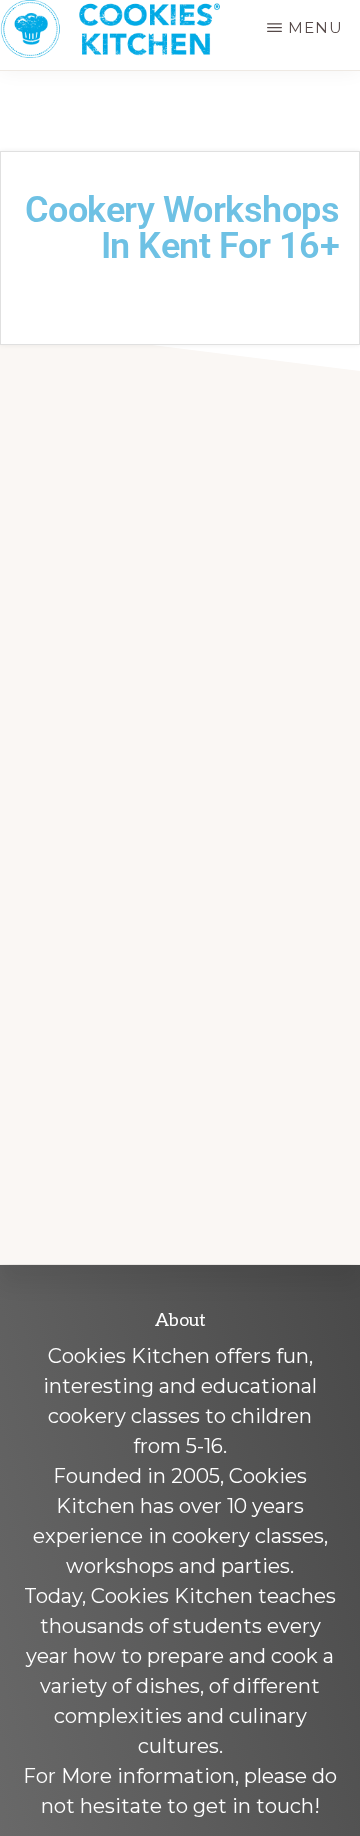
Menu (315, 27)
